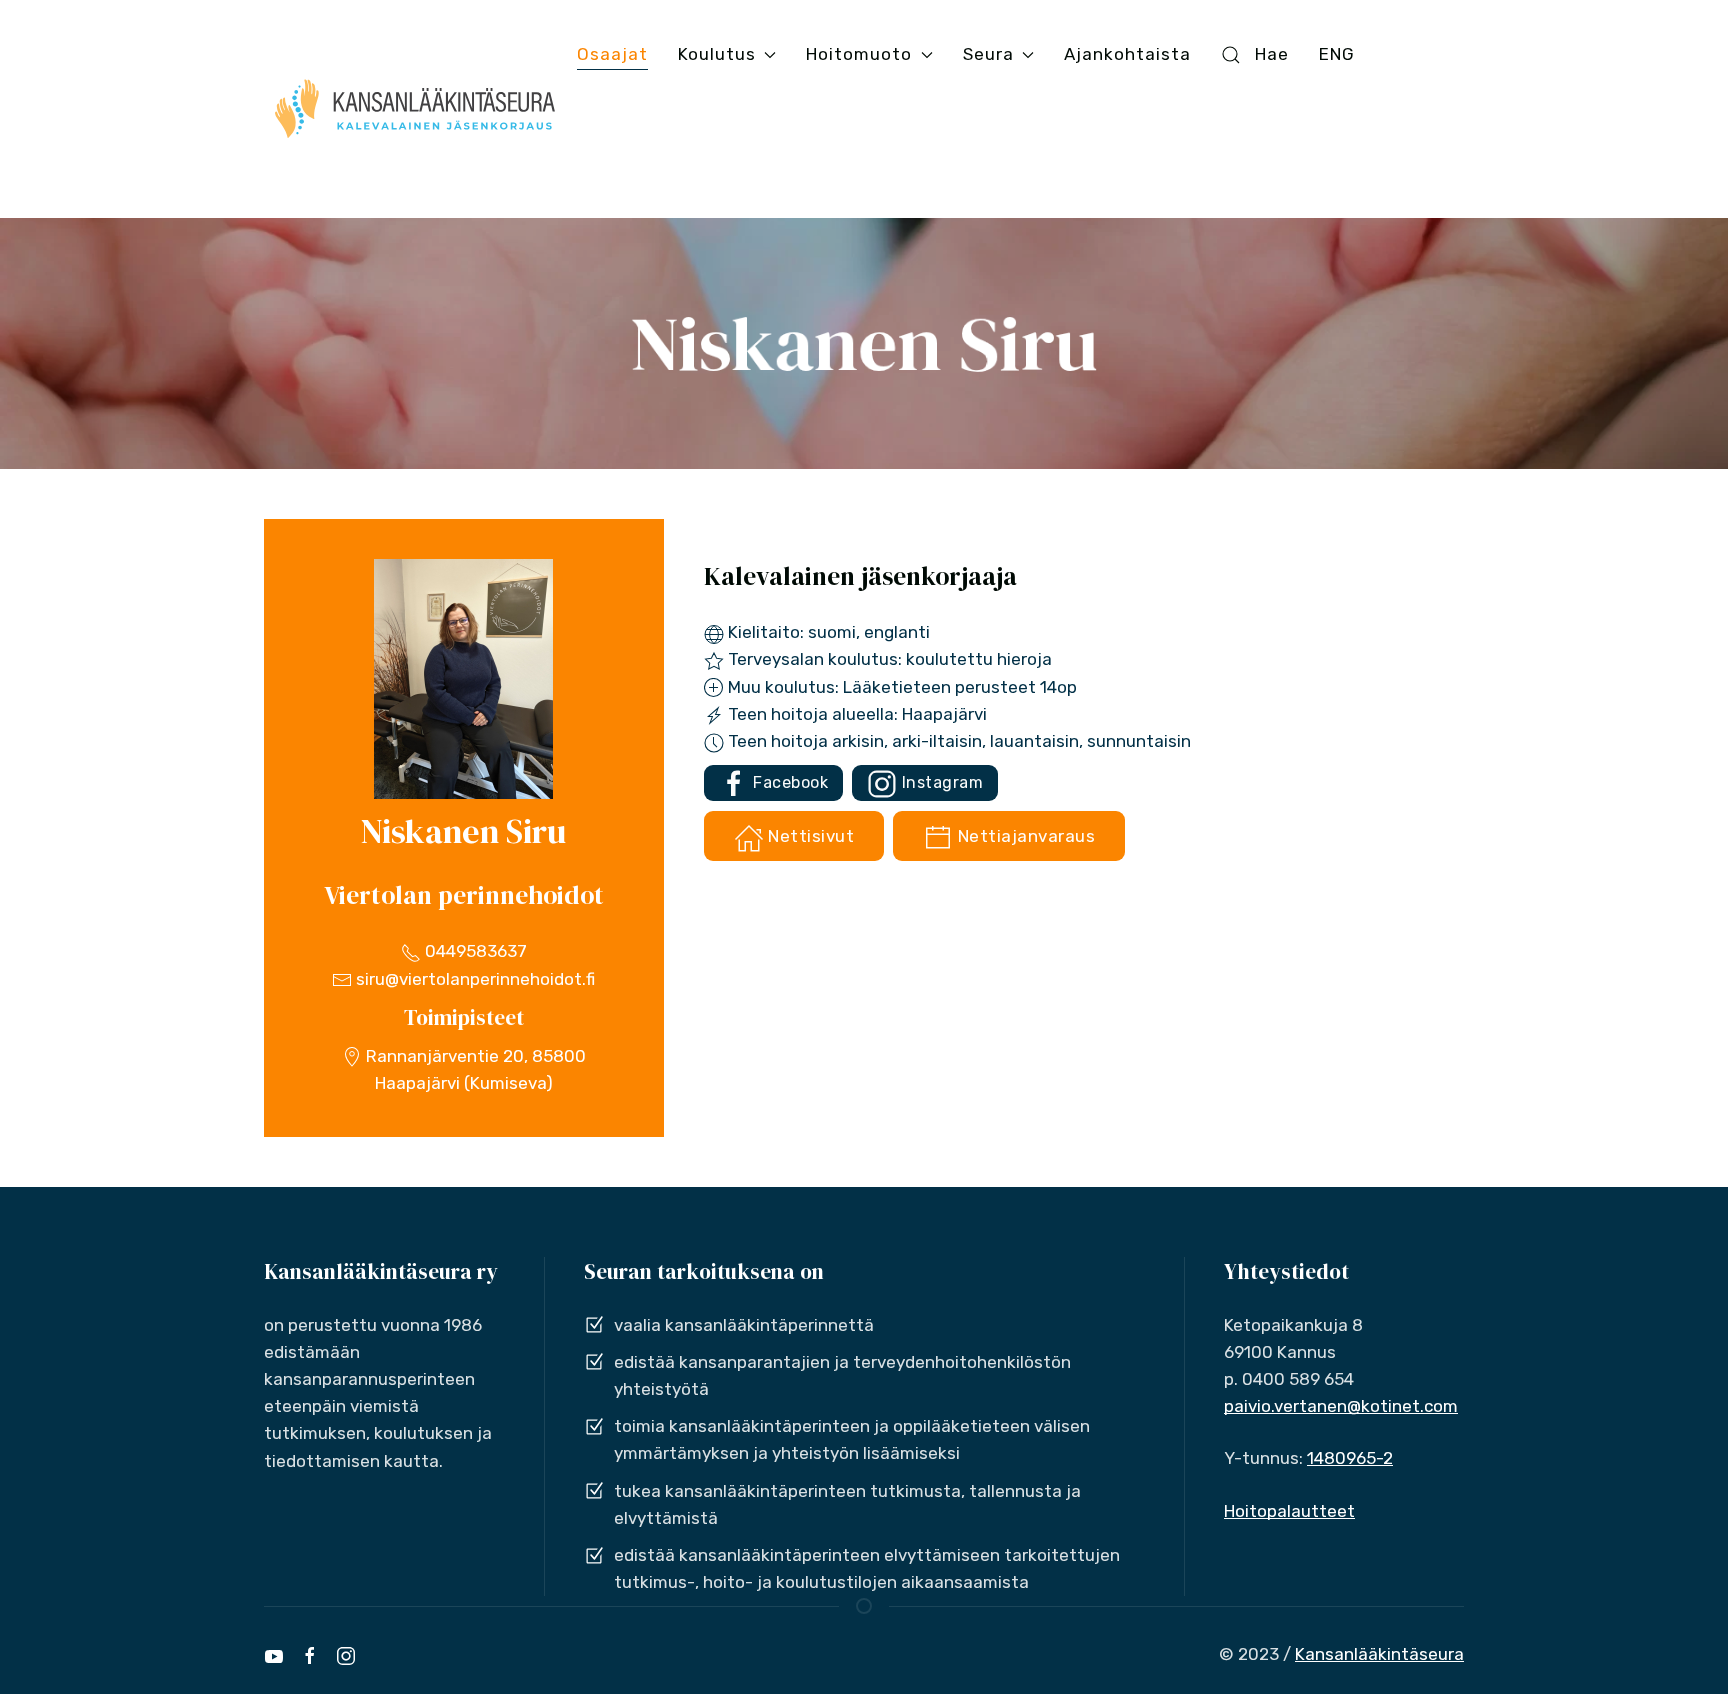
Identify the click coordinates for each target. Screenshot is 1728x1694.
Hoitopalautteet (1289, 1511)
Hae (1272, 54)
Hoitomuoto (859, 54)
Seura (988, 54)
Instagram (940, 782)
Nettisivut (809, 836)
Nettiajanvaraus (1024, 836)
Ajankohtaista (1127, 54)
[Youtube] (274, 1656)
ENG (1337, 54)
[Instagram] (346, 1656)
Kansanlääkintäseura (1379, 1654)
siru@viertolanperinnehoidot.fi (473, 979)
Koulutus (717, 54)
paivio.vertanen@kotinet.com (1341, 1406)
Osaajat (612, 54)
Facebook (789, 782)
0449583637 (474, 951)
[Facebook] (310, 1656)
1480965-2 (1350, 1458)
